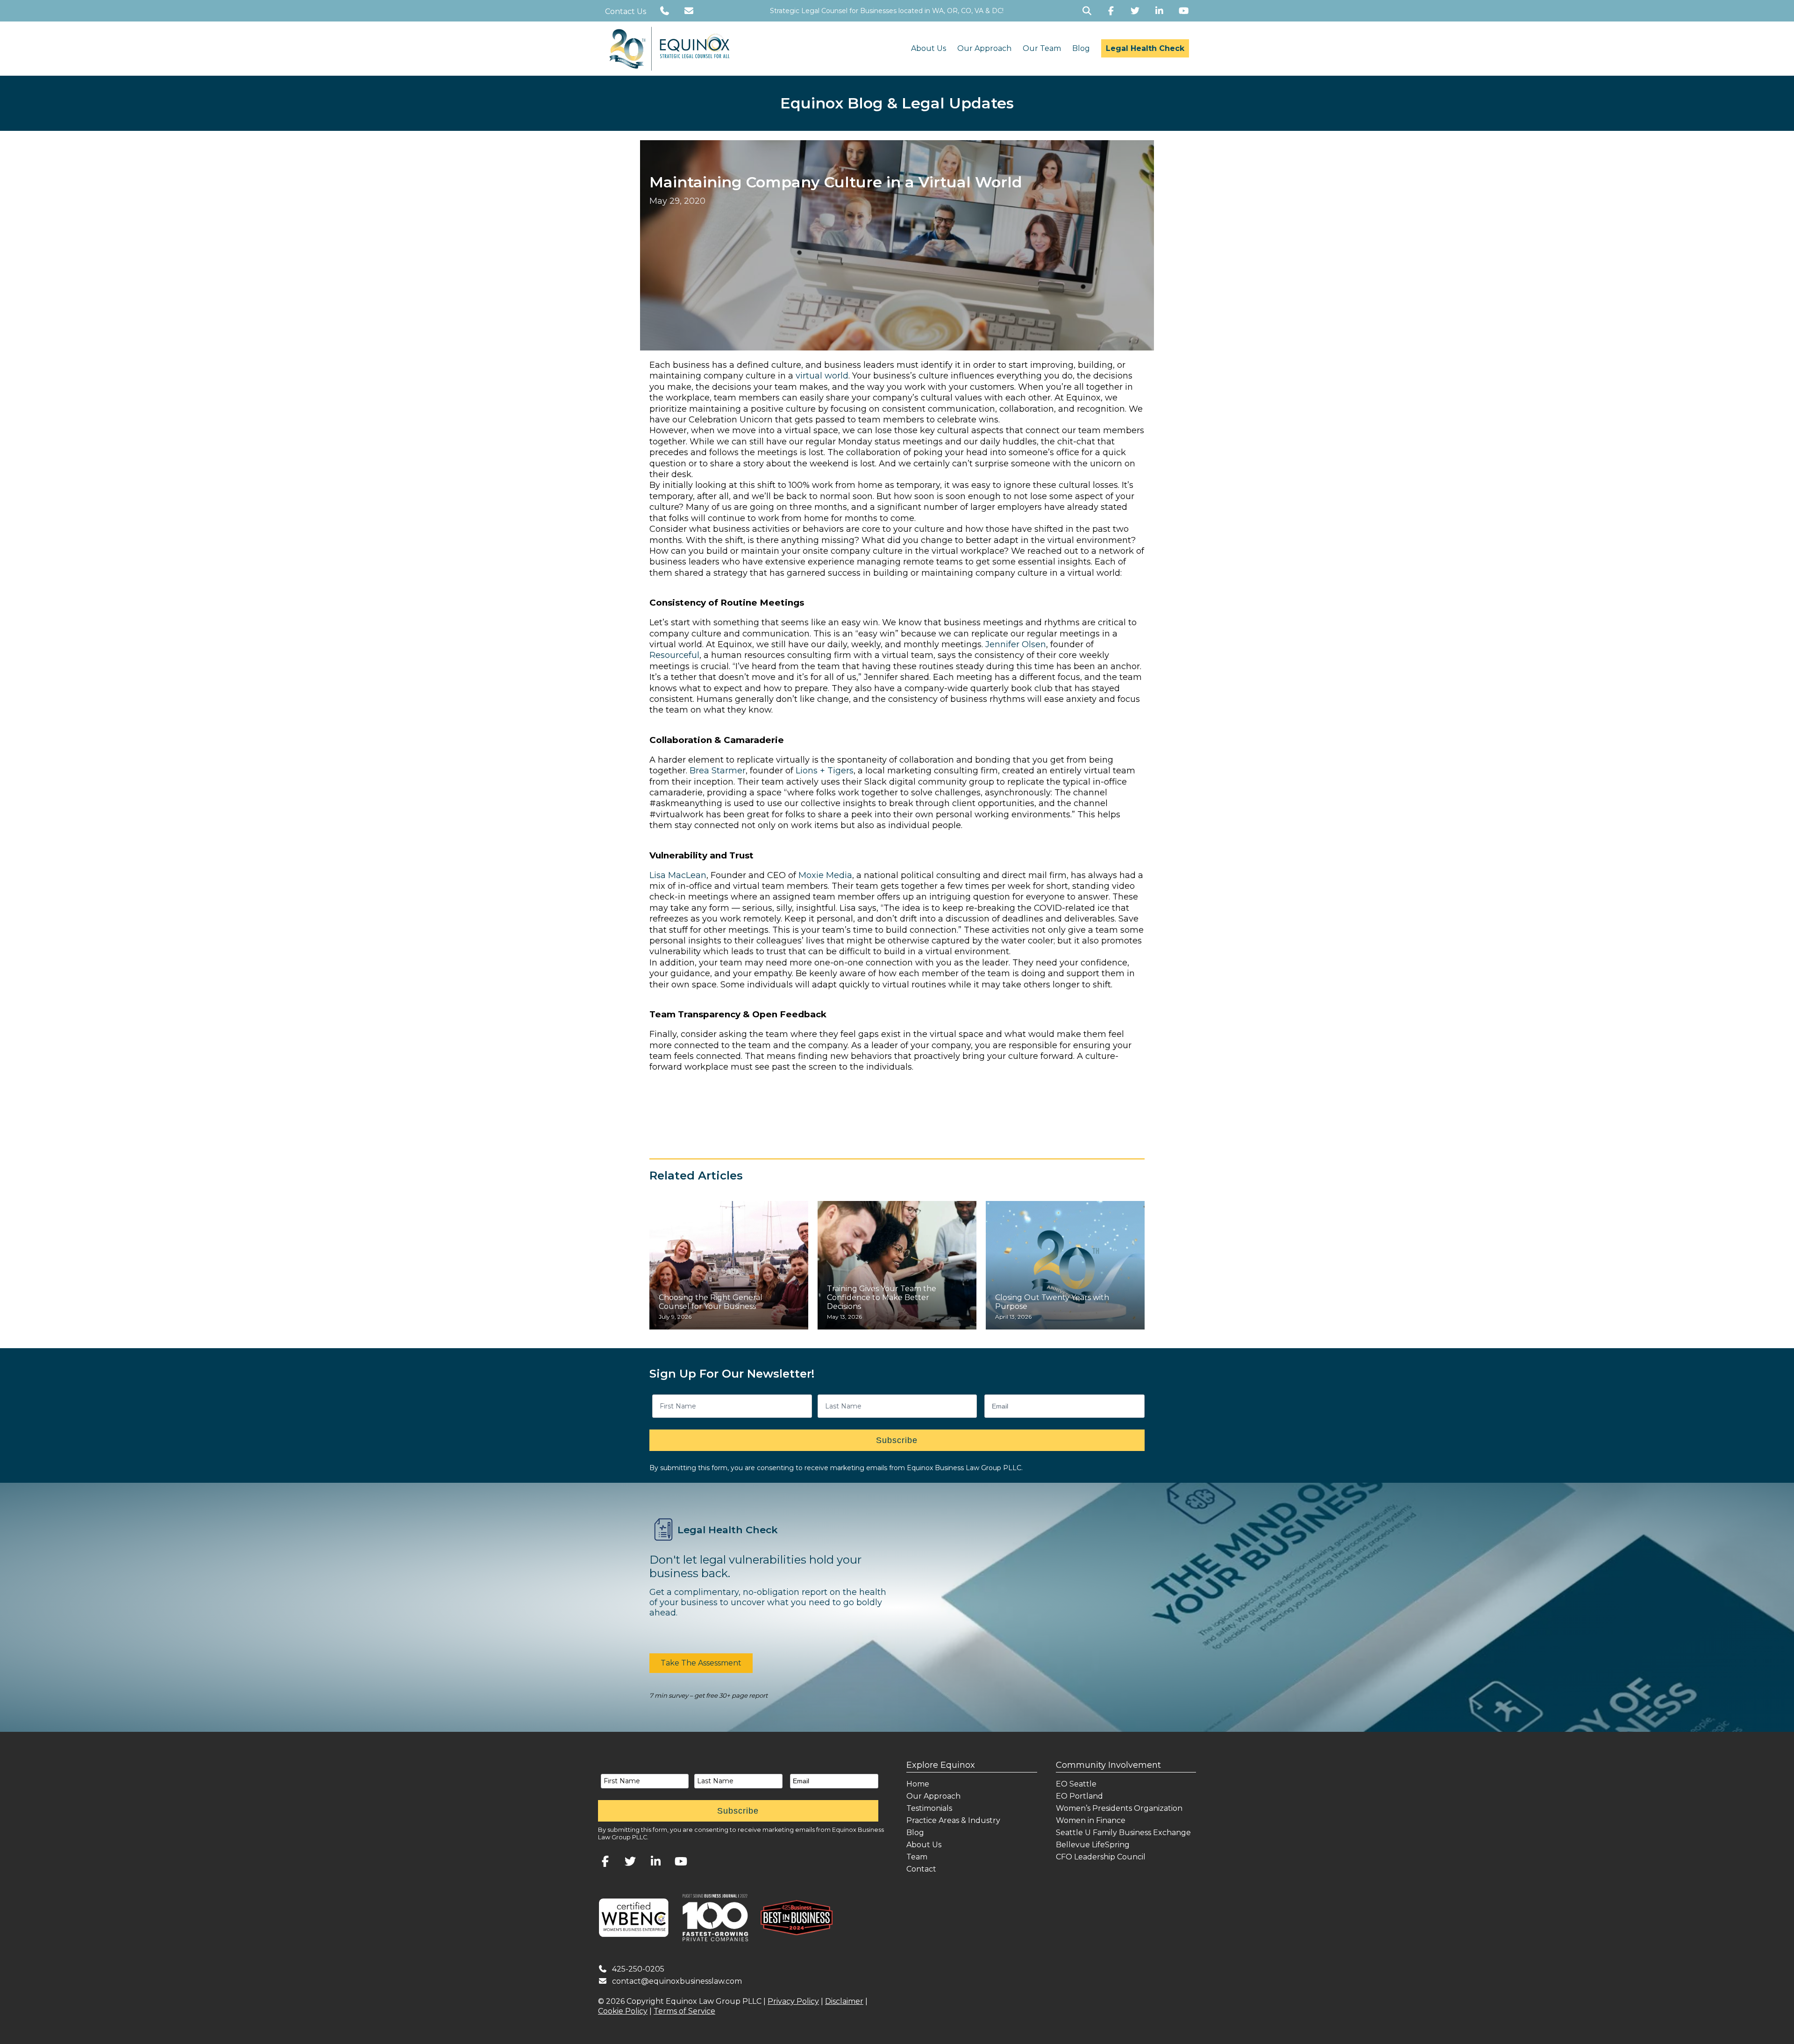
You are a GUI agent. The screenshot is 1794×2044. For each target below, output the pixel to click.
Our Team (1042, 48)
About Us (929, 48)
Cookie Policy (623, 2011)
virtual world (822, 376)
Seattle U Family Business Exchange (1123, 1833)
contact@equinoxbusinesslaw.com (677, 1981)
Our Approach (984, 48)
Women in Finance (1091, 1820)
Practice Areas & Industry (953, 1820)
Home (918, 1784)
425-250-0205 (638, 1969)
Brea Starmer (718, 771)
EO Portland (1079, 1796)
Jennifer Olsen (1016, 644)
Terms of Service (684, 2011)
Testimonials (929, 1808)
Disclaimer (844, 2001)
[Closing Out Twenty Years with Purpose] (1065, 1265)
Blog (1081, 48)
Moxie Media (825, 875)
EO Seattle (1076, 1784)
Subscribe (897, 1440)
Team (917, 1857)
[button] (701, 1663)
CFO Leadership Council (1101, 1857)
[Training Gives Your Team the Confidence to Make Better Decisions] (897, 1265)
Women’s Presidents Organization (1119, 1808)
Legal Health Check (1145, 48)
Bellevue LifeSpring (1093, 1845)
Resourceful (674, 655)
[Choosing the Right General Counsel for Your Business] (729, 1265)
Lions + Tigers (825, 771)
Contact (921, 1869)
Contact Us (626, 11)
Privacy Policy (793, 2001)
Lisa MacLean (678, 875)
